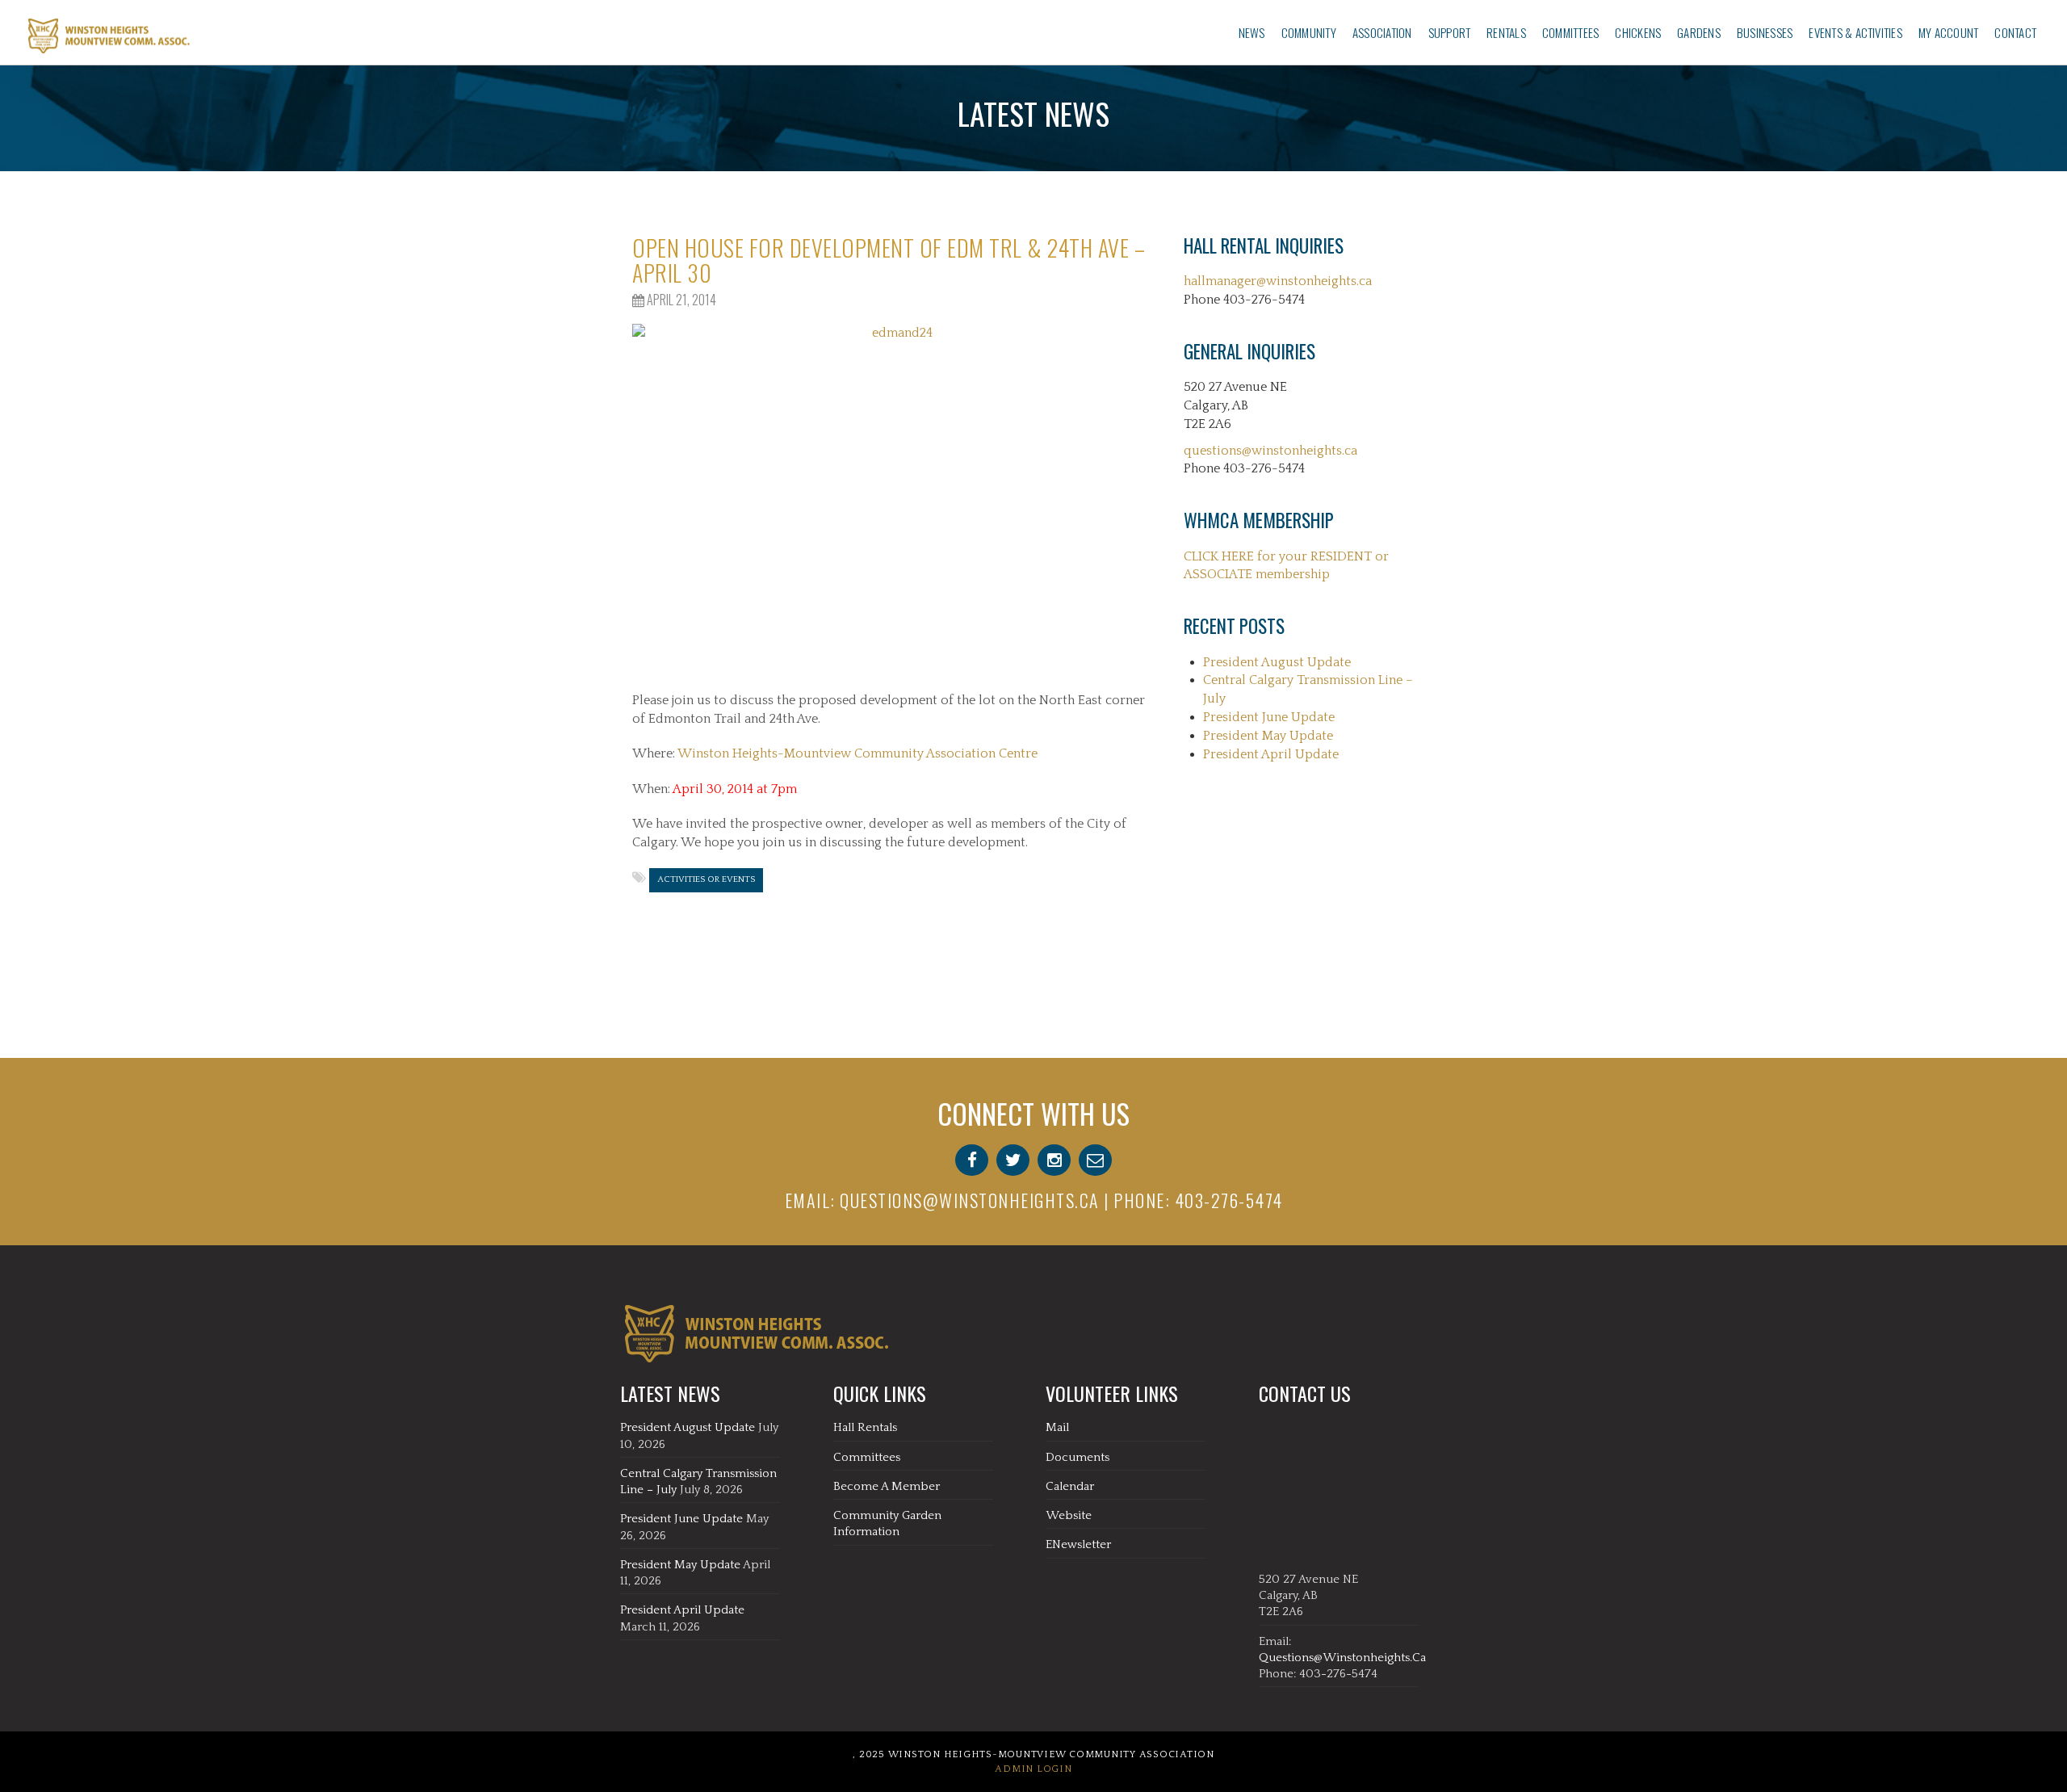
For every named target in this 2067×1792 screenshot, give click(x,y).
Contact (2015, 32)
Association (1382, 32)
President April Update (1271, 754)
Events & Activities (1855, 32)
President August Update (1277, 662)
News (1252, 32)
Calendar (1070, 1486)
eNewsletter (1078, 1544)
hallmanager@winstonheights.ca (1278, 281)
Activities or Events (706, 879)
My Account (1948, 32)
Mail (1057, 1427)
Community (1309, 32)
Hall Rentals (865, 1427)
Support (1450, 32)
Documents (1078, 1457)
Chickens (1638, 32)
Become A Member (887, 1486)
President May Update (1268, 736)
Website (1069, 1515)
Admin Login (1033, 1769)
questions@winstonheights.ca (1270, 451)
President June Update (1269, 717)
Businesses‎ (1765, 32)
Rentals (1506, 32)
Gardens (1699, 32)
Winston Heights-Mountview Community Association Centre (857, 753)
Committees (1570, 32)
